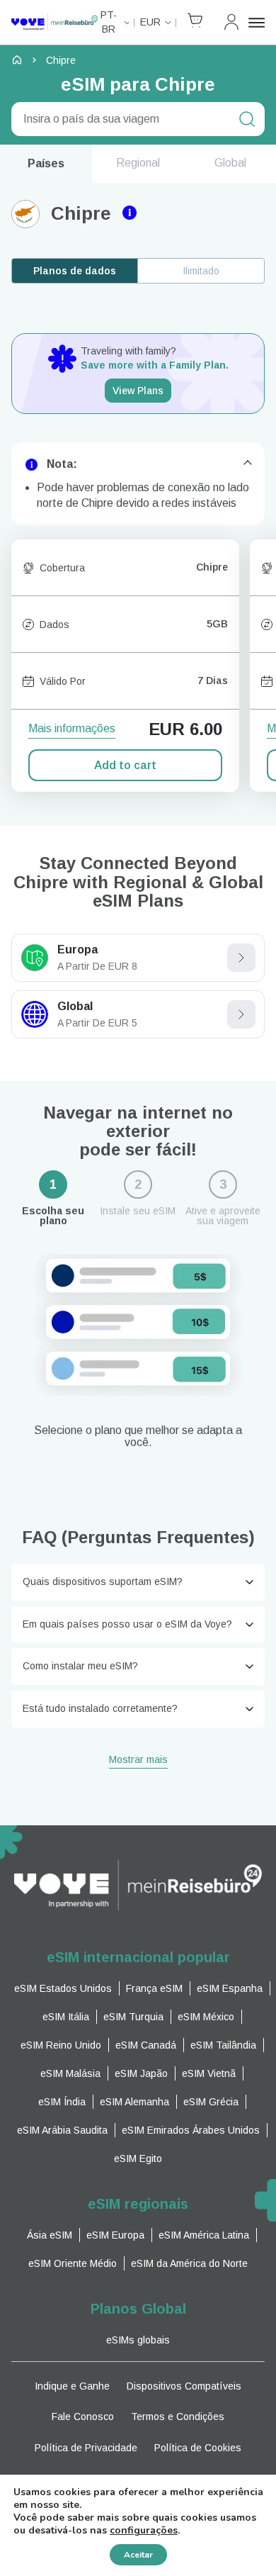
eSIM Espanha (230, 1988)
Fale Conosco (83, 2417)
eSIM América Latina (204, 2235)
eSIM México (206, 2017)
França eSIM (154, 1988)
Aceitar (138, 2555)
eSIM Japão (141, 2073)
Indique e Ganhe (72, 2386)
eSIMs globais (138, 2340)
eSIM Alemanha (134, 2102)
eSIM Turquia (133, 2017)
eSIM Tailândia (223, 2045)
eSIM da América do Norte (189, 2263)
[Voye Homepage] (54, 22)
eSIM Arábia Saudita (62, 2130)
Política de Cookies (198, 2448)
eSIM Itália (66, 2017)
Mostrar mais (138, 1760)
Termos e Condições (178, 2417)
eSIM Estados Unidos (63, 1988)
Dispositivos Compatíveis (184, 2386)
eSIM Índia (62, 2102)
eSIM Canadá (146, 2045)
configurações (144, 2531)
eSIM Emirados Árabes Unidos (191, 2130)
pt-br (109, 22)
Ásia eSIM (50, 2235)
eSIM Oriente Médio (73, 2263)
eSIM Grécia (211, 2102)
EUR (150, 22)
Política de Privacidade (86, 2448)
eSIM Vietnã (209, 2073)
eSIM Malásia (70, 2073)
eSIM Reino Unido (61, 2045)
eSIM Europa (115, 2235)
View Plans (138, 391)
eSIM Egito (138, 2158)
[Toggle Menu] (257, 23)
